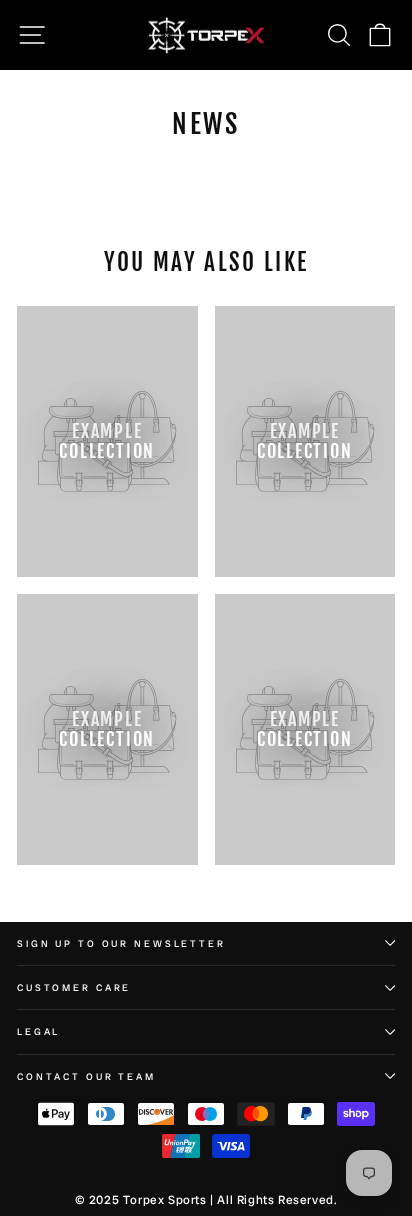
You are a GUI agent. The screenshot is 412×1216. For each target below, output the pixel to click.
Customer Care (74, 987)
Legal (38, 1031)
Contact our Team (86, 1076)
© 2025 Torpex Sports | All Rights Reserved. (206, 1200)
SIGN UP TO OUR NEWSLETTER (121, 943)
